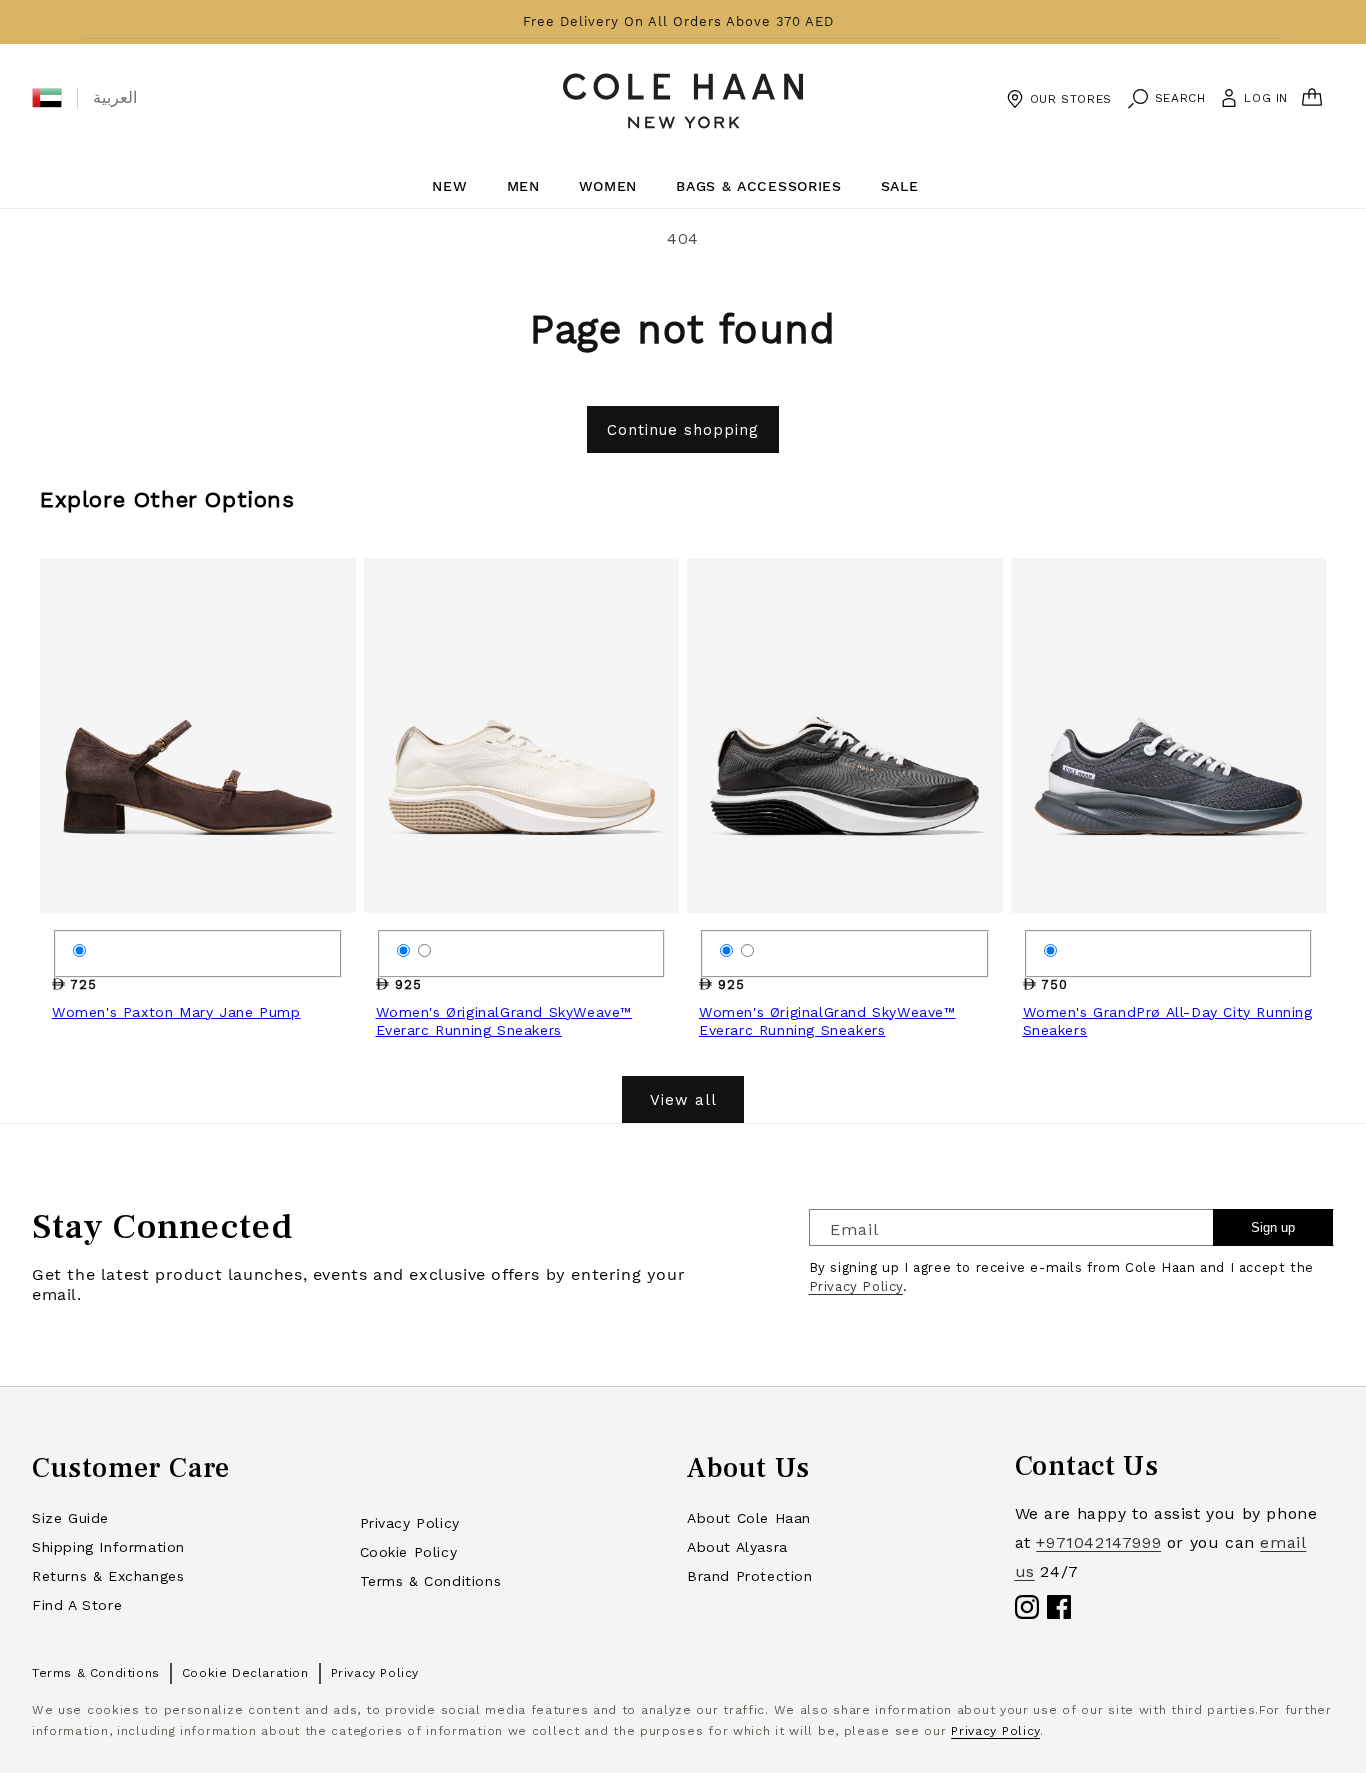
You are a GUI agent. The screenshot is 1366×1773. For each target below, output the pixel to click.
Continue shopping (683, 430)
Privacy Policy (856, 1286)
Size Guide (70, 1518)
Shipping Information (108, 1547)
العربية (115, 97)
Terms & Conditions (431, 1581)
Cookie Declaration (245, 1673)
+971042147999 (1098, 1542)
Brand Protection (750, 1576)
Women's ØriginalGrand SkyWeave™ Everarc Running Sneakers (504, 1021)
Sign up (1273, 1227)
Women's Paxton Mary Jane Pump (176, 1012)
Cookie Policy (409, 1552)
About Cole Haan (749, 1518)
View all (683, 1100)
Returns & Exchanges (108, 1576)
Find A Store (77, 1605)
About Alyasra (737, 1547)
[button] (47, 98)
